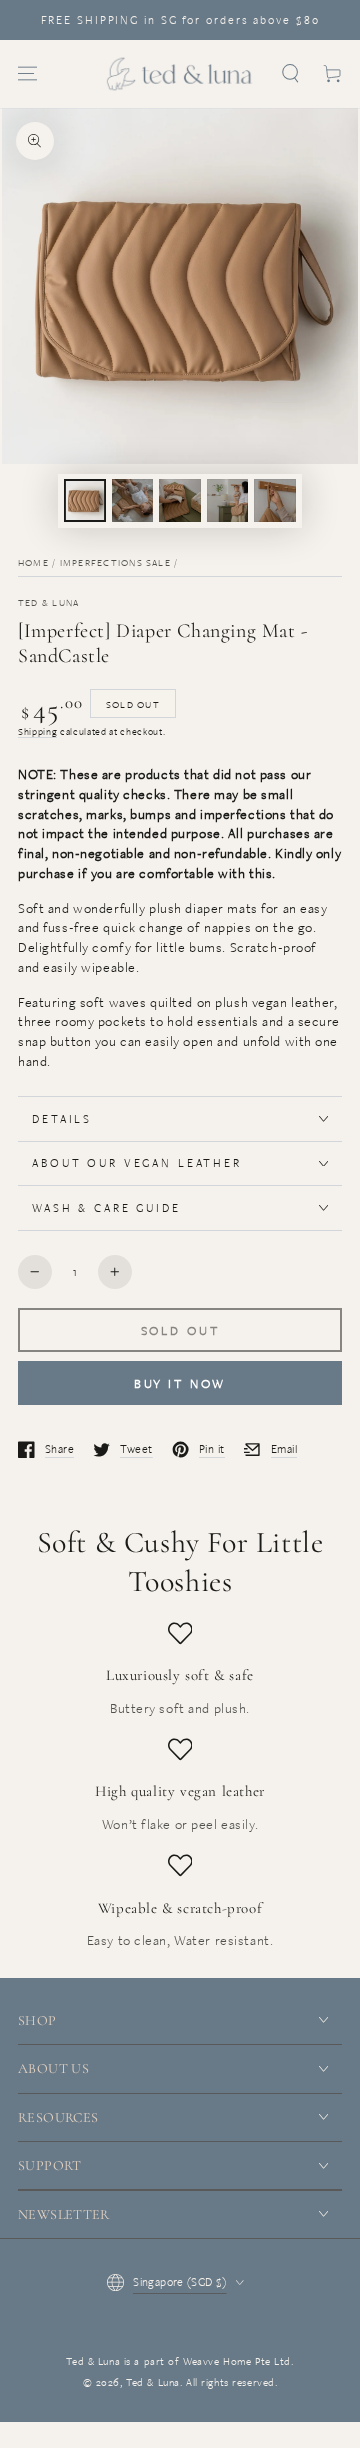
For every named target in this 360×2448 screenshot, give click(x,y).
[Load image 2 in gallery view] (133, 500)
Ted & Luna (48, 602)
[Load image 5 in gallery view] (275, 500)
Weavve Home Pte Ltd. (238, 2361)
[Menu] (28, 74)
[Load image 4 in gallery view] (228, 500)
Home (33, 562)
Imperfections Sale (115, 562)
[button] (291, 74)
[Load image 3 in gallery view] (180, 500)
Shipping (37, 731)
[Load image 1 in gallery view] (85, 500)
